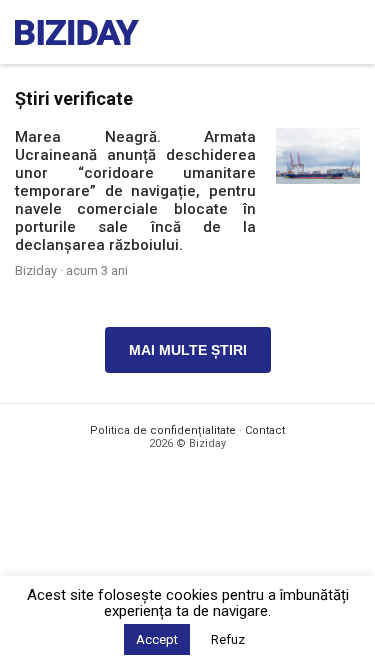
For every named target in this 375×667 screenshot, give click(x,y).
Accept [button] (157, 639)
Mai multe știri (188, 350)
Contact (265, 430)
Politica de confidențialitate (163, 430)
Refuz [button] (228, 639)
